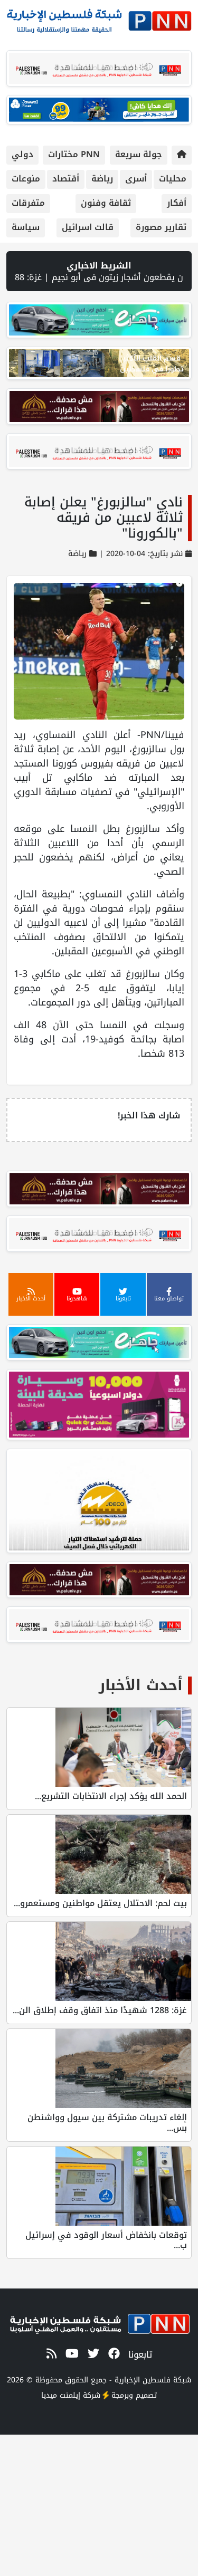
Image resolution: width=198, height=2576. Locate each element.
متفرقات (28, 203)
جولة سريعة (139, 154)
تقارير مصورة (161, 227)
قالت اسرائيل (88, 227)
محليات (173, 179)
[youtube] (70, 2354)
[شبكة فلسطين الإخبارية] (99, 18)
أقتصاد (66, 179)
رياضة (102, 179)
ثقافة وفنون (106, 203)
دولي (22, 154)
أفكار (177, 203)
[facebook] (112, 2354)
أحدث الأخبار (141, 1685)
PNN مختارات (74, 154)
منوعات (26, 179)
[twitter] (92, 2354)
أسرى (136, 179)
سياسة (26, 227)
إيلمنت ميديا (61, 2395)
